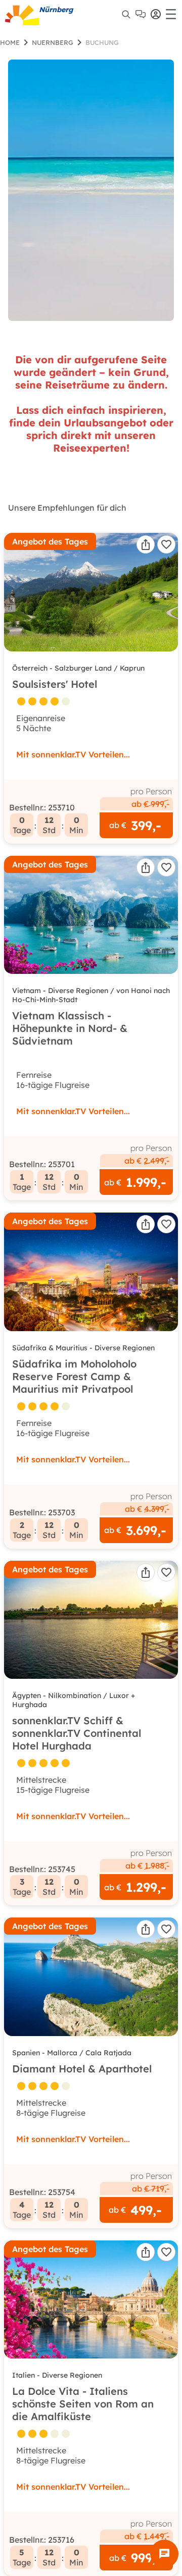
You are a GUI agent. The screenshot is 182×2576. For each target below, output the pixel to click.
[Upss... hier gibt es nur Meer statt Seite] (91, 190)
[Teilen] (146, 544)
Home (10, 42)
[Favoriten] (166, 544)
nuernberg (53, 42)
